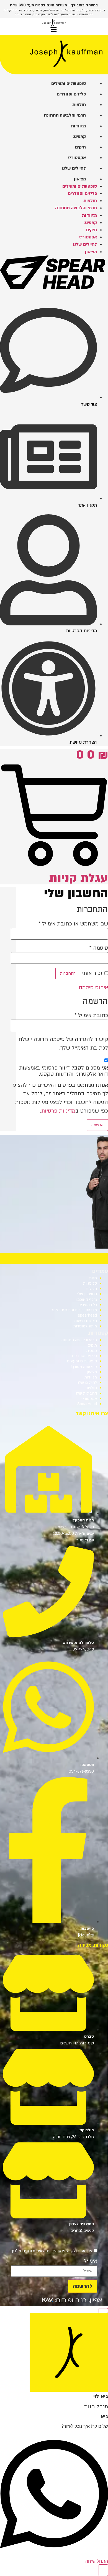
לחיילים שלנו (87, 1383)
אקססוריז (89, 1399)
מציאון (92, 1372)
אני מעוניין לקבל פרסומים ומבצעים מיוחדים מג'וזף (52, 2251)
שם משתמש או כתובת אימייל (73, 924)
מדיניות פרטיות (58, 1111)
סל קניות (90, 1283)
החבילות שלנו (86, 1393)
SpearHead (87, 1404)
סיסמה (99, 948)
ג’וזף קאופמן (87, 1300)
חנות (93, 1278)
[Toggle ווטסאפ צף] (103, 2570)
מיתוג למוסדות (85, 1326)
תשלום (91, 1289)
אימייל (91, 2261)
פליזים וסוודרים (84, 1356)
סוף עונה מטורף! (84, 1367)
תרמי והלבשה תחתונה (79, 1340)
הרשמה (97, 1125)
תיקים (92, 1345)
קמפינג (91, 1351)
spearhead (87, 1315)
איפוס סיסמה (93, 988)
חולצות (91, 1388)
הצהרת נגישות (86, 1321)
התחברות (68, 973)
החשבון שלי (87, 1294)
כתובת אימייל (91, 1015)
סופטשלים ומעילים (82, 1361)
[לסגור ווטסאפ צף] (103, 2311)
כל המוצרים (88, 1305)
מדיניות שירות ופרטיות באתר (74, 1310)
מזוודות (91, 1377)
